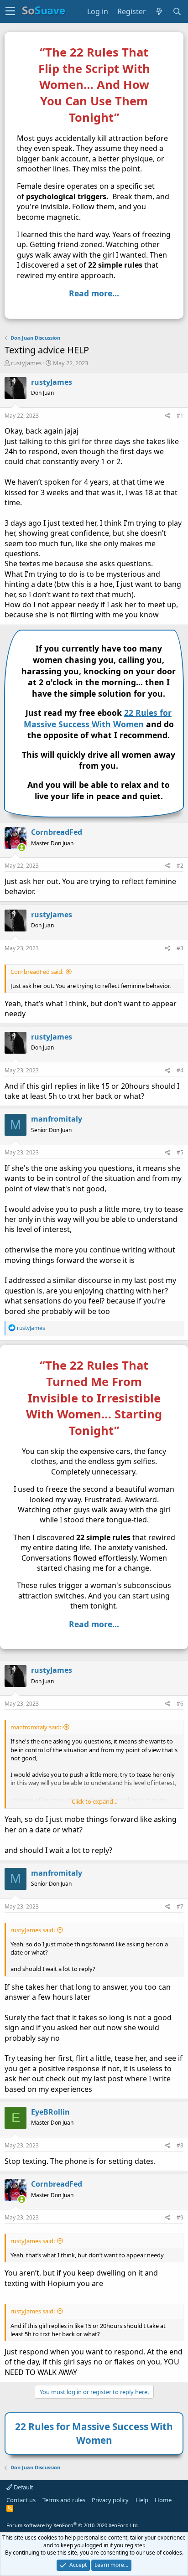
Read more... (94, 293)
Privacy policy (110, 2500)
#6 (180, 1704)
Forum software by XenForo (73, 2525)
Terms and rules (64, 2500)
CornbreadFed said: (37, 972)
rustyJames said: (33, 1930)
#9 (180, 2217)
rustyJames (26, 363)
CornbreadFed (57, 832)
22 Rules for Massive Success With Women (98, 718)
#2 (180, 866)
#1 (180, 416)
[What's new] (159, 11)
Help (142, 2500)
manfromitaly (57, 1119)
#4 (180, 1070)
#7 (180, 1906)
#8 (180, 2145)
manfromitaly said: (36, 1727)
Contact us (21, 2500)
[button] (10, 11)
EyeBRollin (50, 2112)
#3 (180, 948)
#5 (180, 1152)
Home (163, 2500)
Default (23, 2487)
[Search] (177, 11)
